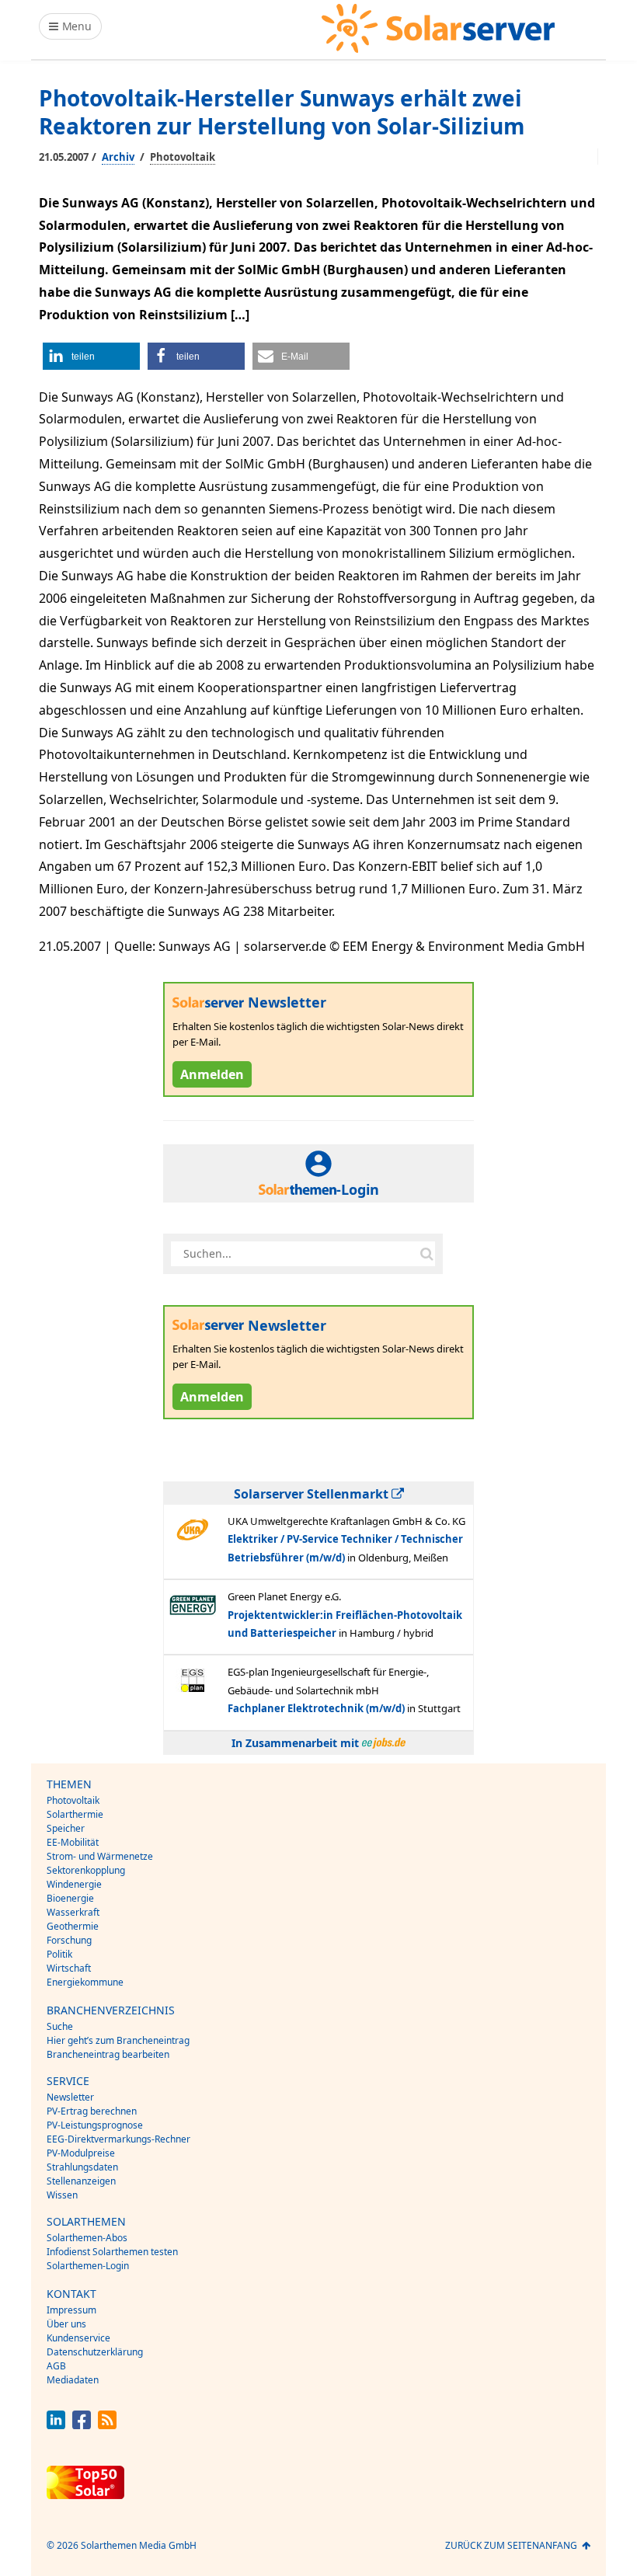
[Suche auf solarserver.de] (426, 1254)
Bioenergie (70, 1898)
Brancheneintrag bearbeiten (108, 2054)
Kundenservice (78, 2338)
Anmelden (212, 1074)
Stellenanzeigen (81, 2181)
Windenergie (74, 1884)
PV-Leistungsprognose (95, 2125)
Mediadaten (73, 2380)
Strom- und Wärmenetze (100, 1856)
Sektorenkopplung (86, 1870)
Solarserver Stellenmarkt (313, 1494)
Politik (59, 1954)
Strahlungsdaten (82, 2167)
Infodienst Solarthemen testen (112, 2252)
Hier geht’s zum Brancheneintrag (118, 2040)
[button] (91, 356)
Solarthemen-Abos (87, 2238)
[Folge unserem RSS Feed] (107, 2425)
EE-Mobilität (73, 1842)
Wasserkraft (73, 1912)
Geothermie (73, 1926)
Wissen (62, 2195)
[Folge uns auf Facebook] (82, 2425)
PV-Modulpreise (81, 2153)
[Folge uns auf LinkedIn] (56, 2425)
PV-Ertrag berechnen (92, 2111)
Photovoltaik (183, 157)
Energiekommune (85, 1982)
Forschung (69, 1940)
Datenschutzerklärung (95, 2352)
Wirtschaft (69, 1968)
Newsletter (70, 2097)
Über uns (66, 2324)
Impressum (71, 2310)
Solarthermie (75, 1814)
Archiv (118, 157)
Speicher (66, 1828)
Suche (60, 2026)
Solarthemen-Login (88, 2266)
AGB (56, 2366)
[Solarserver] (438, 28)
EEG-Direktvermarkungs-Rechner (118, 2139)
